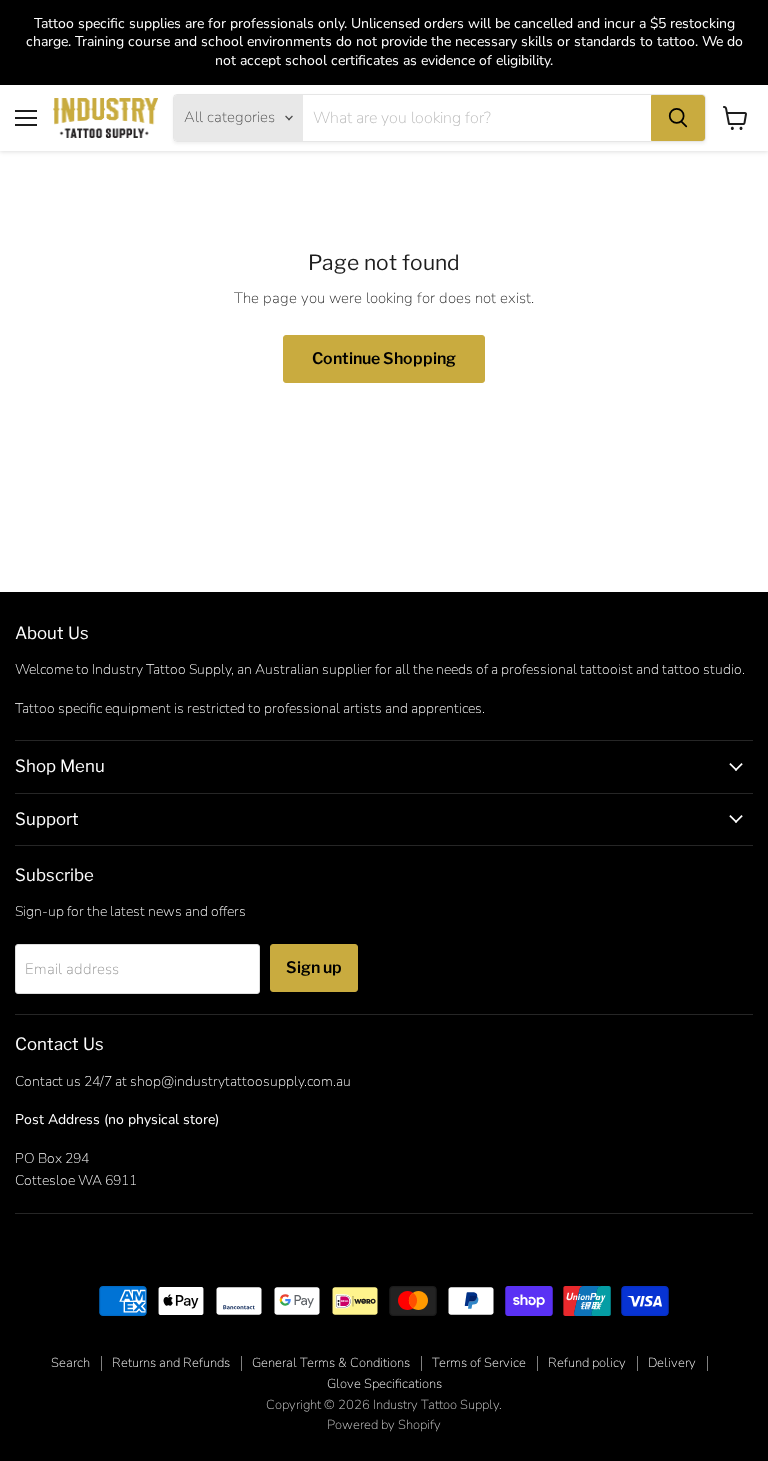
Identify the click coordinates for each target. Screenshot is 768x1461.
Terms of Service (479, 1363)
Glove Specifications (384, 1384)
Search (70, 1363)
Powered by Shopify (384, 1425)
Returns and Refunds (171, 1363)
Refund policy (587, 1363)
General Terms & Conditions (331, 1363)
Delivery (672, 1363)
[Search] (678, 118)
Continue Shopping (384, 358)
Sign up (314, 967)
